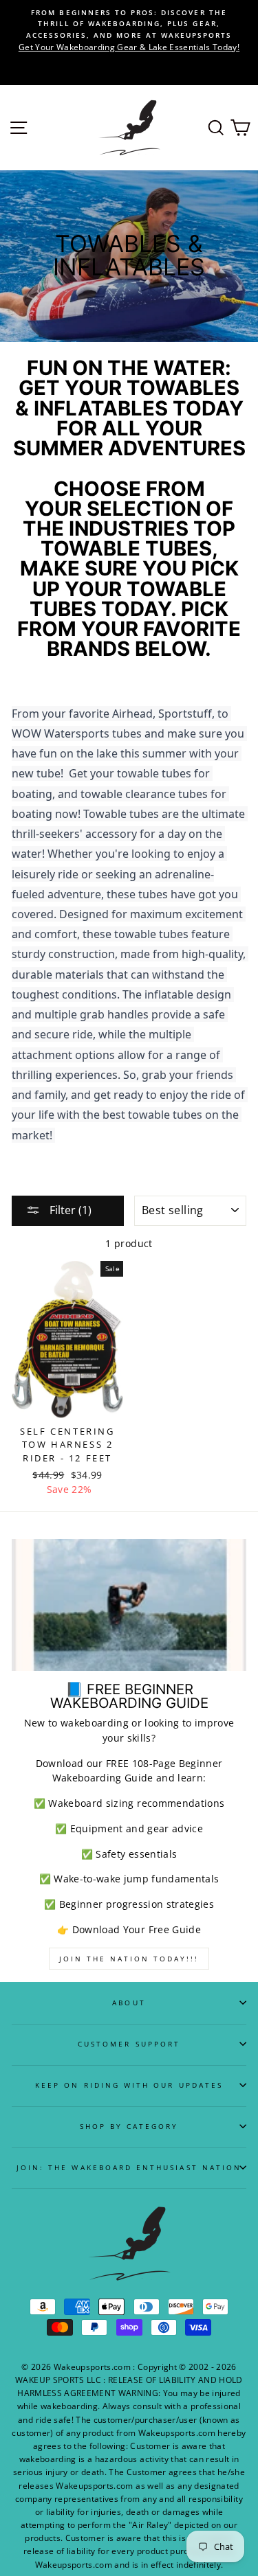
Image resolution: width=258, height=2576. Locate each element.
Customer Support (129, 2044)
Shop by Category (129, 2126)
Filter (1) (69, 1210)
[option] (129, 30)
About (129, 2003)
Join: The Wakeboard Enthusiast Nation (129, 2167)
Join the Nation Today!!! (129, 1959)
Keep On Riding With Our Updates (129, 2085)
